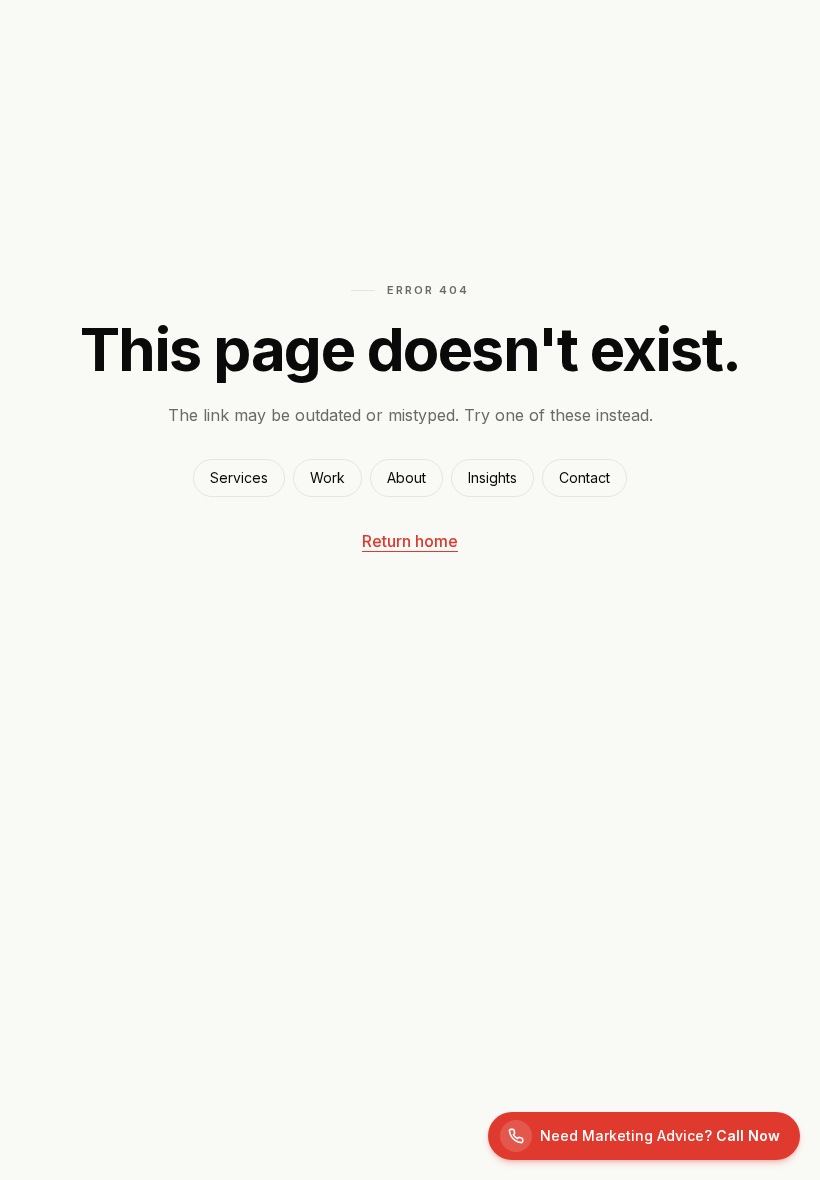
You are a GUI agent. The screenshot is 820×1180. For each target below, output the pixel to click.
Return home (410, 541)
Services (239, 477)
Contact (584, 477)
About (406, 477)
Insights (492, 477)
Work (327, 477)
